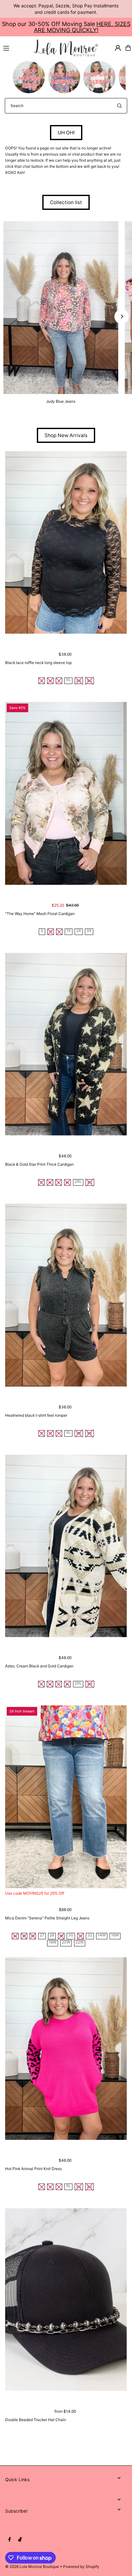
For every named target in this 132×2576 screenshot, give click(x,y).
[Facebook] (10, 2540)
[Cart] (128, 48)
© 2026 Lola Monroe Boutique (32, 2567)
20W (66, 1942)
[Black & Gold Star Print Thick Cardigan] (66, 1044)
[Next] (122, 316)
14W (102, 1935)
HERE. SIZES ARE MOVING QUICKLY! (82, 27)
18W (53, 1942)
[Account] (118, 48)
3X (89, 931)
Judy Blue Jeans (61, 401)
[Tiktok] (20, 2540)
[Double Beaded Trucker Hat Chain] (66, 2299)
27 (42, 1935)
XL (68, 680)
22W (80, 1942)
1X (69, 931)
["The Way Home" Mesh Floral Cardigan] (66, 793)
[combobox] (66, 106)
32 (90, 1935)
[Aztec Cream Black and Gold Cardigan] (66, 1546)
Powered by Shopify (81, 2567)
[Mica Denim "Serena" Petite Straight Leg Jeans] (66, 1797)
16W (115, 1935)
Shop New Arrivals (66, 435)
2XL (78, 1182)
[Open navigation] (16, 48)
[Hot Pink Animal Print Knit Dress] (66, 2049)
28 (52, 1935)
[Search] (120, 106)
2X (79, 931)
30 (71, 1935)
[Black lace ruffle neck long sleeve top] (66, 542)
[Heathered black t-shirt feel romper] (66, 1295)
